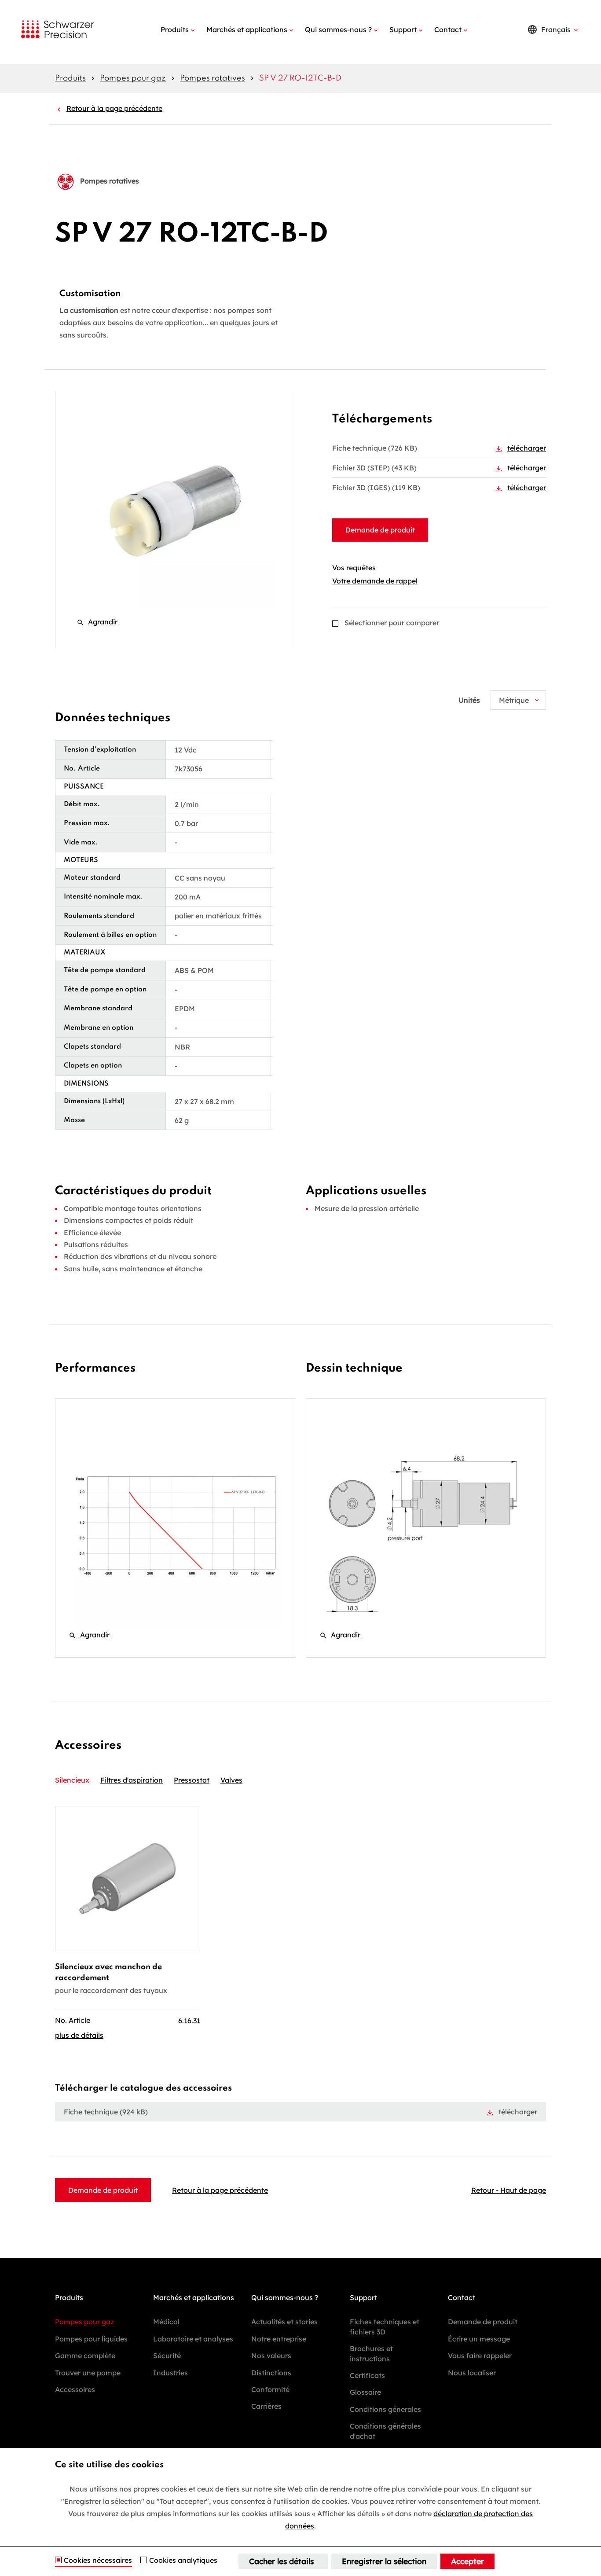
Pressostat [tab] (192, 1780)
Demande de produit (380, 530)
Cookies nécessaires (98, 2561)
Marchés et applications (247, 29)
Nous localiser (472, 2373)
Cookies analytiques (183, 2561)
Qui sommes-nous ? (338, 29)
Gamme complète (85, 2356)
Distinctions (271, 2373)
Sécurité (167, 2356)
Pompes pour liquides (91, 2339)
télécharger (527, 448)
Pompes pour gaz (133, 78)
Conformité (270, 2389)
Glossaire (365, 2392)
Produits (175, 29)
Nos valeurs (271, 2356)
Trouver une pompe (88, 2373)
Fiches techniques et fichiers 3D (385, 2326)
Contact (448, 29)
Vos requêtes (354, 568)
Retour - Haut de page (509, 2190)
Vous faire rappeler (480, 2356)
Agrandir (97, 622)
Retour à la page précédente (114, 108)
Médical (166, 2322)
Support (403, 29)
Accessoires (75, 2389)
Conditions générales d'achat (385, 2431)
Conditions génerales (385, 2409)
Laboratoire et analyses (193, 2339)
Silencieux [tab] (72, 1780)
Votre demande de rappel (375, 581)
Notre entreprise (279, 2339)
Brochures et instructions (371, 2353)
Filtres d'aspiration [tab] (132, 1780)
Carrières (266, 2406)
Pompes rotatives (213, 78)
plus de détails (79, 2035)
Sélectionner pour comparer (392, 623)
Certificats (367, 2375)
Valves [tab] (231, 1780)
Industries (170, 2373)
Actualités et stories (284, 2322)
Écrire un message (479, 2339)
